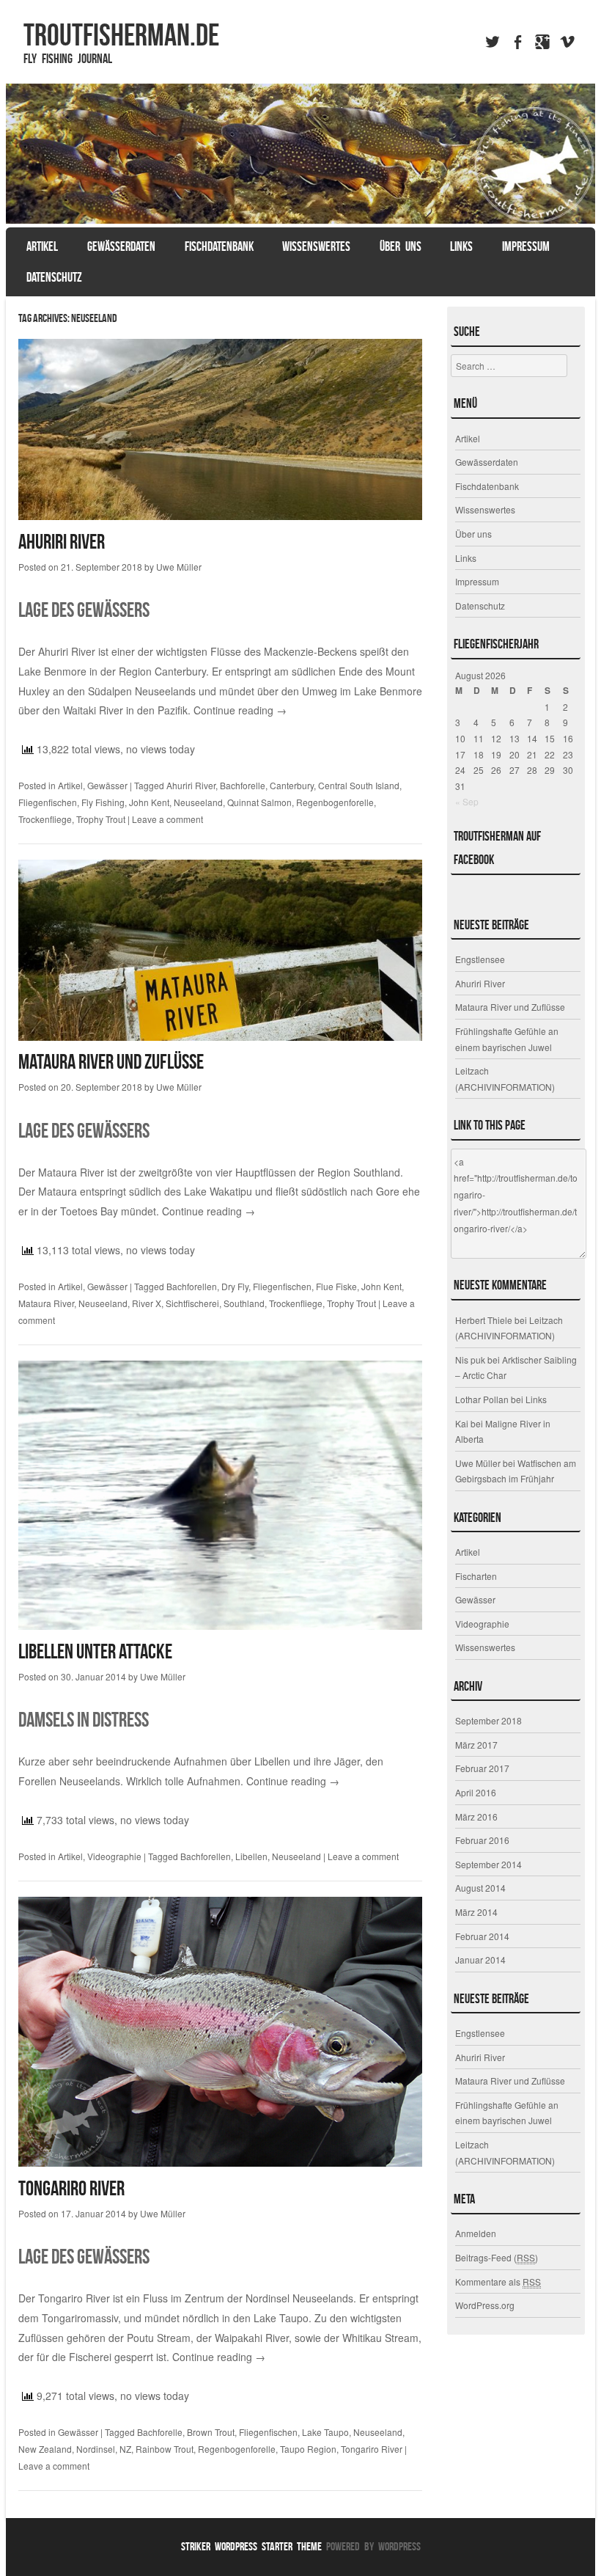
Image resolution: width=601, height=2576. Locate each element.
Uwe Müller (179, 567)
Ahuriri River (62, 542)
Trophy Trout (101, 819)
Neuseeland (198, 802)
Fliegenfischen (48, 802)
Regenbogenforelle (335, 802)
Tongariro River (71, 2188)
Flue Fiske (336, 1286)
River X (147, 1303)
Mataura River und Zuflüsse (111, 1062)
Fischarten (476, 1576)
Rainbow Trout (165, 2449)
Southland (244, 1303)
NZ (125, 2449)
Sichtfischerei (192, 1303)
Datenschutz (54, 277)
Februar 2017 (482, 1768)
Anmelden (476, 2233)
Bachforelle (243, 785)
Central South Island (359, 785)
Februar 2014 (482, 1936)
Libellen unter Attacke (95, 1651)
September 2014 (488, 1864)
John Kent (149, 802)
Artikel (42, 246)
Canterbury (292, 785)
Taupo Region (308, 2449)
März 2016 (476, 1816)
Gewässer (107, 785)
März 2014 (476, 1912)
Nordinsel (96, 2449)
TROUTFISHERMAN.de (121, 34)
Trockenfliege (45, 819)
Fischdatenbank (219, 246)
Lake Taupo (325, 2432)
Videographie (114, 1856)
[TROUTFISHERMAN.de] (300, 154)
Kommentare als (498, 2282)
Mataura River (46, 1303)
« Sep (467, 801)
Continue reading (240, 710)
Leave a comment (167, 819)
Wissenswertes (316, 246)
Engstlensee (480, 959)
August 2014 (480, 1888)
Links (461, 246)
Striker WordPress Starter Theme (251, 2546)
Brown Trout (211, 2432)
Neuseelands (323, 2298)
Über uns (401, 246)
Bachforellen (192, 1286)
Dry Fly (235, 1286)
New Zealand (45, 2449)
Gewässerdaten (121, 246)
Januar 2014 (480, 1960)
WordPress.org (485, 2305)
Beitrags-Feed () (497, 2257)
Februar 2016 (482, 1840)
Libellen (251, 1856)
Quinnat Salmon (259, 802)
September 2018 (488, 1720)
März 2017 (476, 1745)
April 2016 (476, 1792)
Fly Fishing (103, 802)
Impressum (526, 246)
